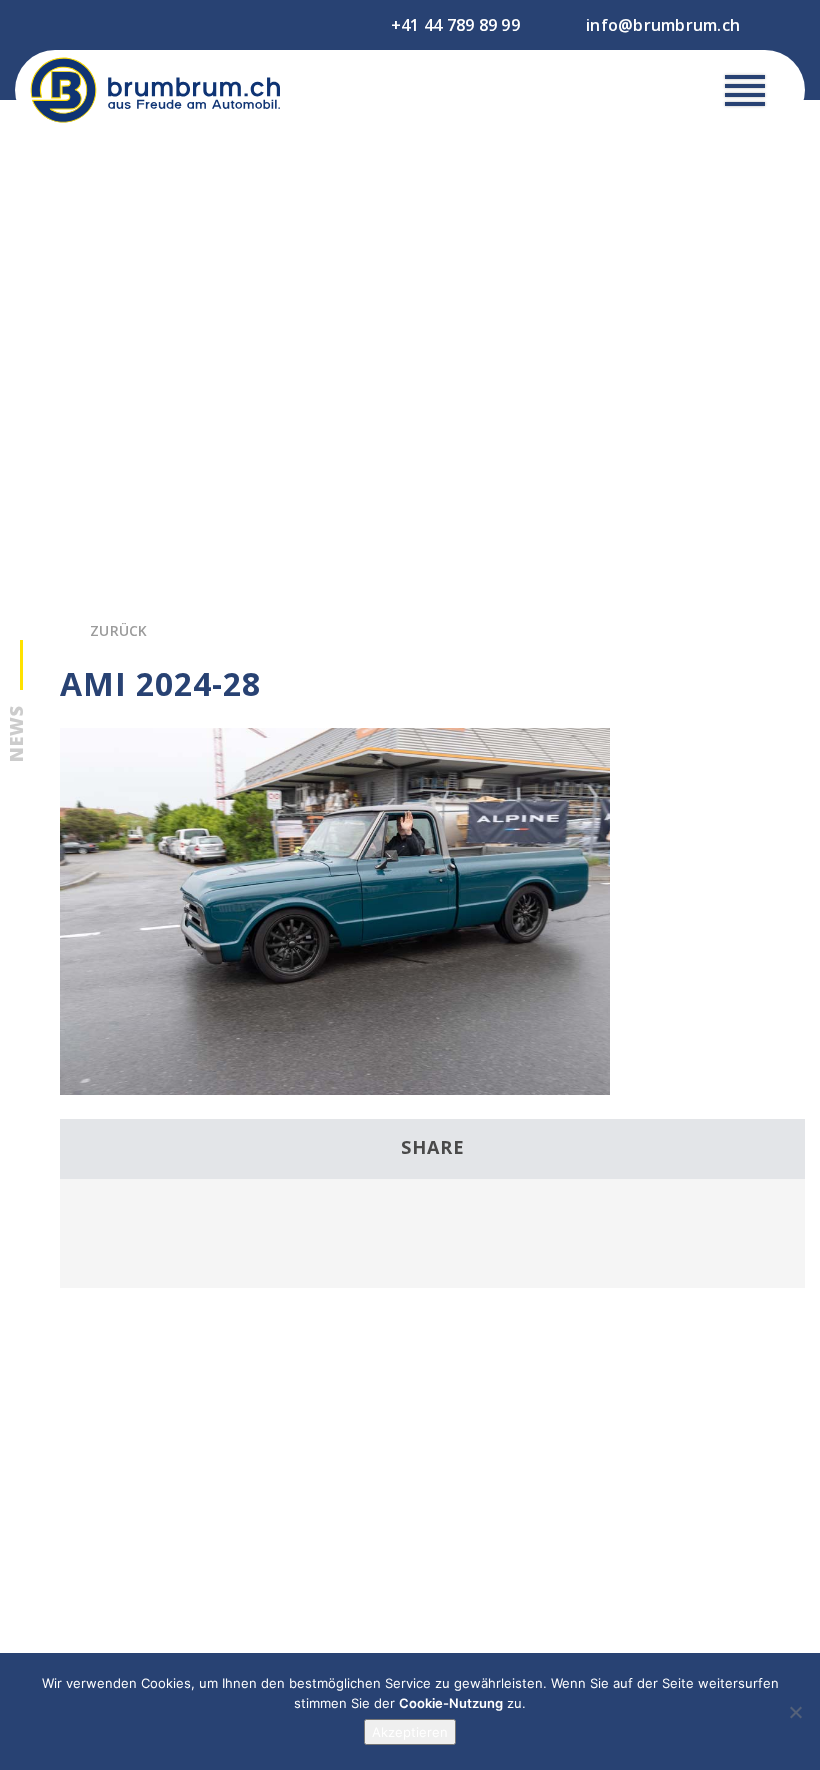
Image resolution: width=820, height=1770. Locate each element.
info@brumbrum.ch (663, 25)
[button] (745, 95)
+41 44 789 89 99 (455, 25)
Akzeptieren (410, 1732)
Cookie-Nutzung (451, 1703)
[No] (795, 1712)
